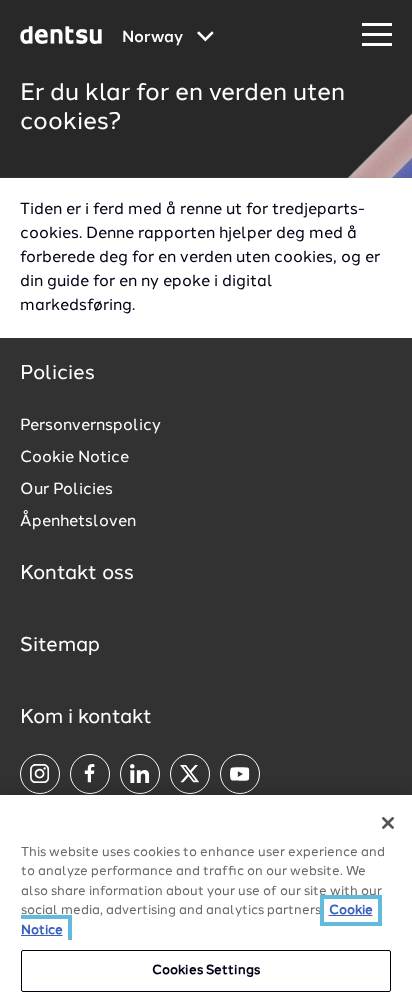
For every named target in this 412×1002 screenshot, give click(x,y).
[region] (206, 898)
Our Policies (66, 490)
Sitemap (60, 646)
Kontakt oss (77, 574)
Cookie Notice (74, 458)
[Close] (388, 823)
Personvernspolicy (90, 426)
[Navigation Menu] (377, 35)
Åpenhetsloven (78, 522)
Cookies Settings (206, 970)
